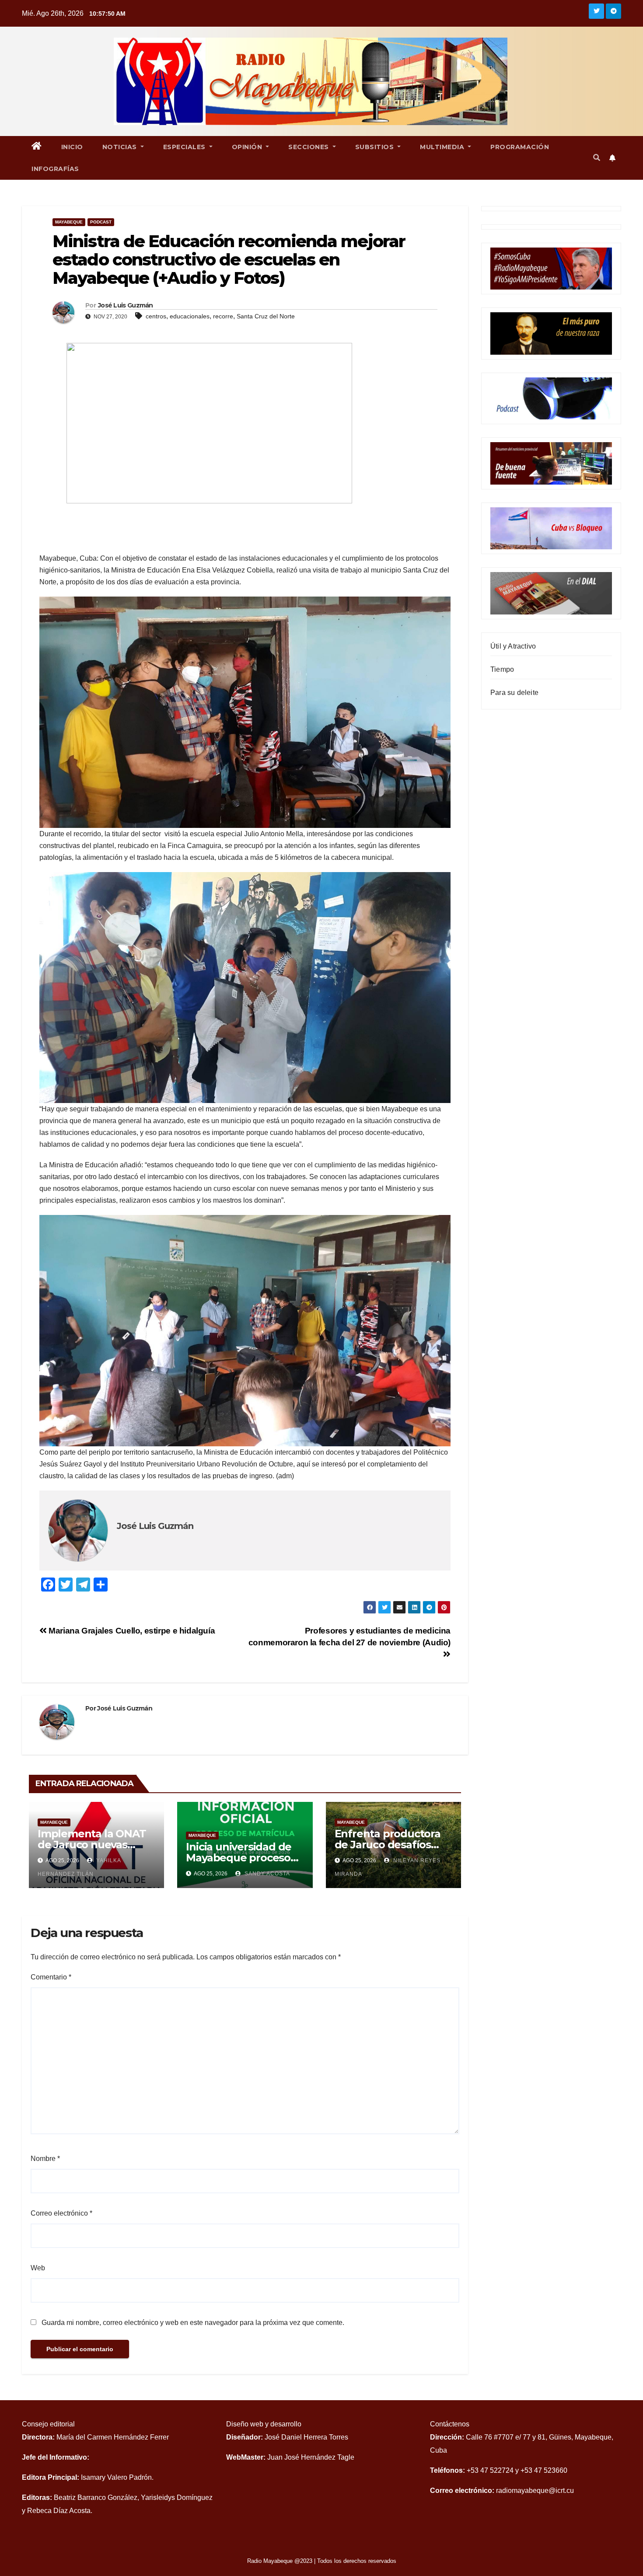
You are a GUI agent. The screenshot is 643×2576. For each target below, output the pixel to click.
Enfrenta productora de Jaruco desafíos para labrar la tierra (388, 1845)
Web (38, 2268)
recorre (223, 316)
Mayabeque (69, 222)
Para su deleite (514, 693)
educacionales (190, 316)
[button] (597, 158)
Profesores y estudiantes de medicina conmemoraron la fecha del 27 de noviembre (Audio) (349, 1637)
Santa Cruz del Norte (266, 316)
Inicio (72, 147)
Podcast (101, 222)
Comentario (51, 1977)
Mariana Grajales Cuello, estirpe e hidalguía (131, 1631)
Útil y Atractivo (513, 646)
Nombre (45, 2159)
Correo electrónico (61, 2213)
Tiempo (502, 669)
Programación (520, 147)
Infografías (55, 169)
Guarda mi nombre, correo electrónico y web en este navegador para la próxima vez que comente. (193, 2323)
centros (156, 316)
